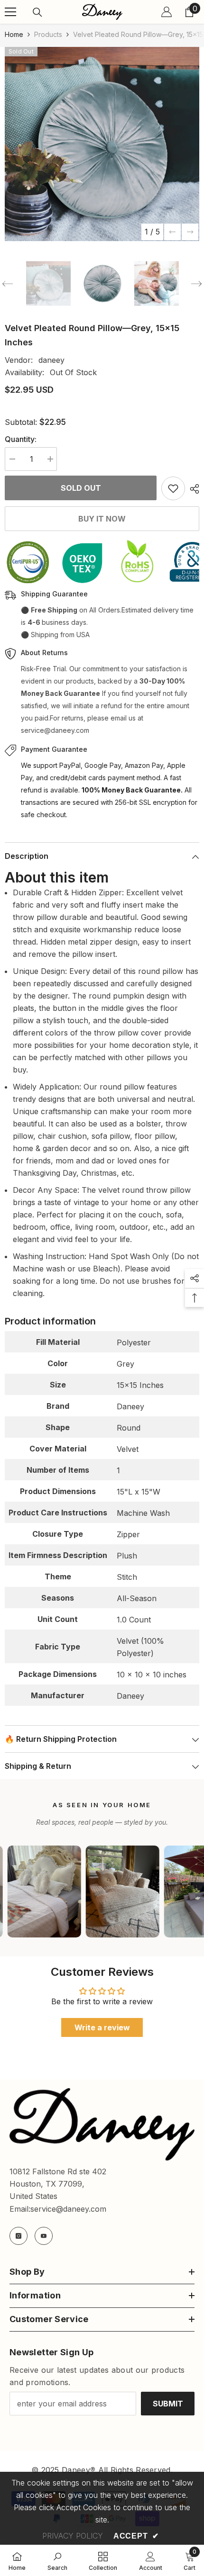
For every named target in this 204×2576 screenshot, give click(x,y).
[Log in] (167, 12)
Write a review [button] (102, 2027)
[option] (102, 144)
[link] (57, 2560)
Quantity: (21, 439)
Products (48, 34)
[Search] (37, 12)
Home (14, 34)
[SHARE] (192, 489)
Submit (168, 2404)
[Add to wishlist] (173, 488)
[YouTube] (44, 2236)
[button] (172, 232)
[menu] (10, 12)
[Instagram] (19, 2236)
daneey (51, 360)
